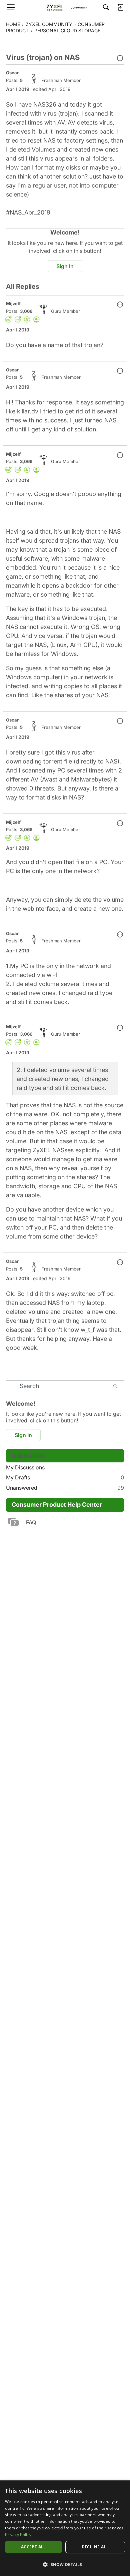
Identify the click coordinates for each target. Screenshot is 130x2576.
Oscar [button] (12, 73)
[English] (65, 7)
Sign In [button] (65, 266)
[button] (120, 59)
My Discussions (25, 1467)
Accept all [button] (33, 2547)
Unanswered (65, 1488)
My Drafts (65, 1477)
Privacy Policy (18, 2535)
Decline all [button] (95, 2547)
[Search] (106, 7)
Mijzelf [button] (13, 303)
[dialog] (65, 2528)
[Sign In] (120, 7)
